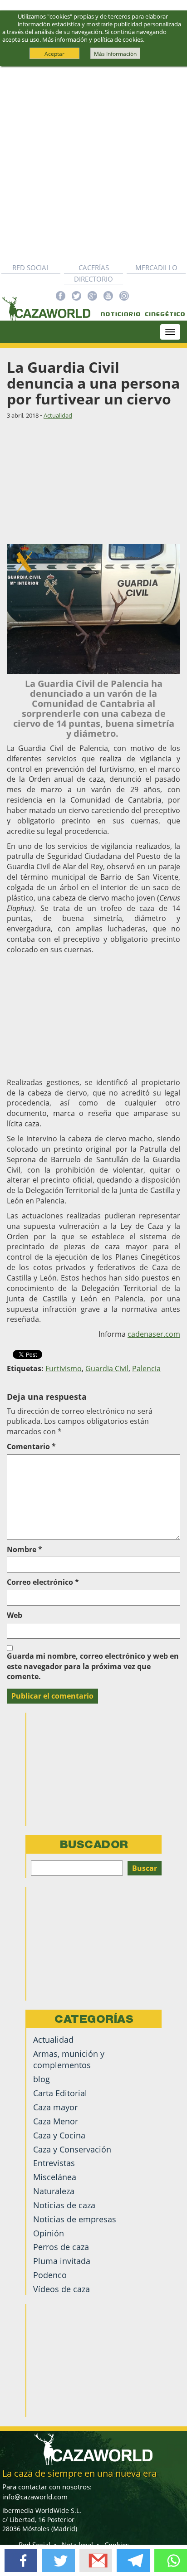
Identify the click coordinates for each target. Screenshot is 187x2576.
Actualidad (58, 415)
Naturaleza (54, 2191)
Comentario (31, 1446)
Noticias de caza (64, 2205)
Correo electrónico (43, 1582)
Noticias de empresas (75, 2219)
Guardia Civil (107, 1368)
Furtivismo (64, 1368)
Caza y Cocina (59, 2135)
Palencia (146, 1368)
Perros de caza (61, 2247)
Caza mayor (55, 2107)
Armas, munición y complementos (69, 2059)
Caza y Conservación (72, 2149)
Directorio (93, 279)
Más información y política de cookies (93, 39)
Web (15, 1615)
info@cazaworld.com (35, 2497)
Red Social (31, 268)
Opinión (49, 2233)
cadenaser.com (154, 1334)
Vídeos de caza (62, 2289)
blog (42, 2079)
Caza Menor (56, 2121)
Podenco (50, 2275)
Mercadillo (156, 268)
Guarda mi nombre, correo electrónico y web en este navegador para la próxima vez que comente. (93, 1666)
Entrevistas (54, 2163)
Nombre (25, 1549)
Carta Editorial (60, 2093)
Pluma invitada (62, 2261)
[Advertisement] (93, 164)
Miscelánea (55, 2177)
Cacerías (94, 268)
